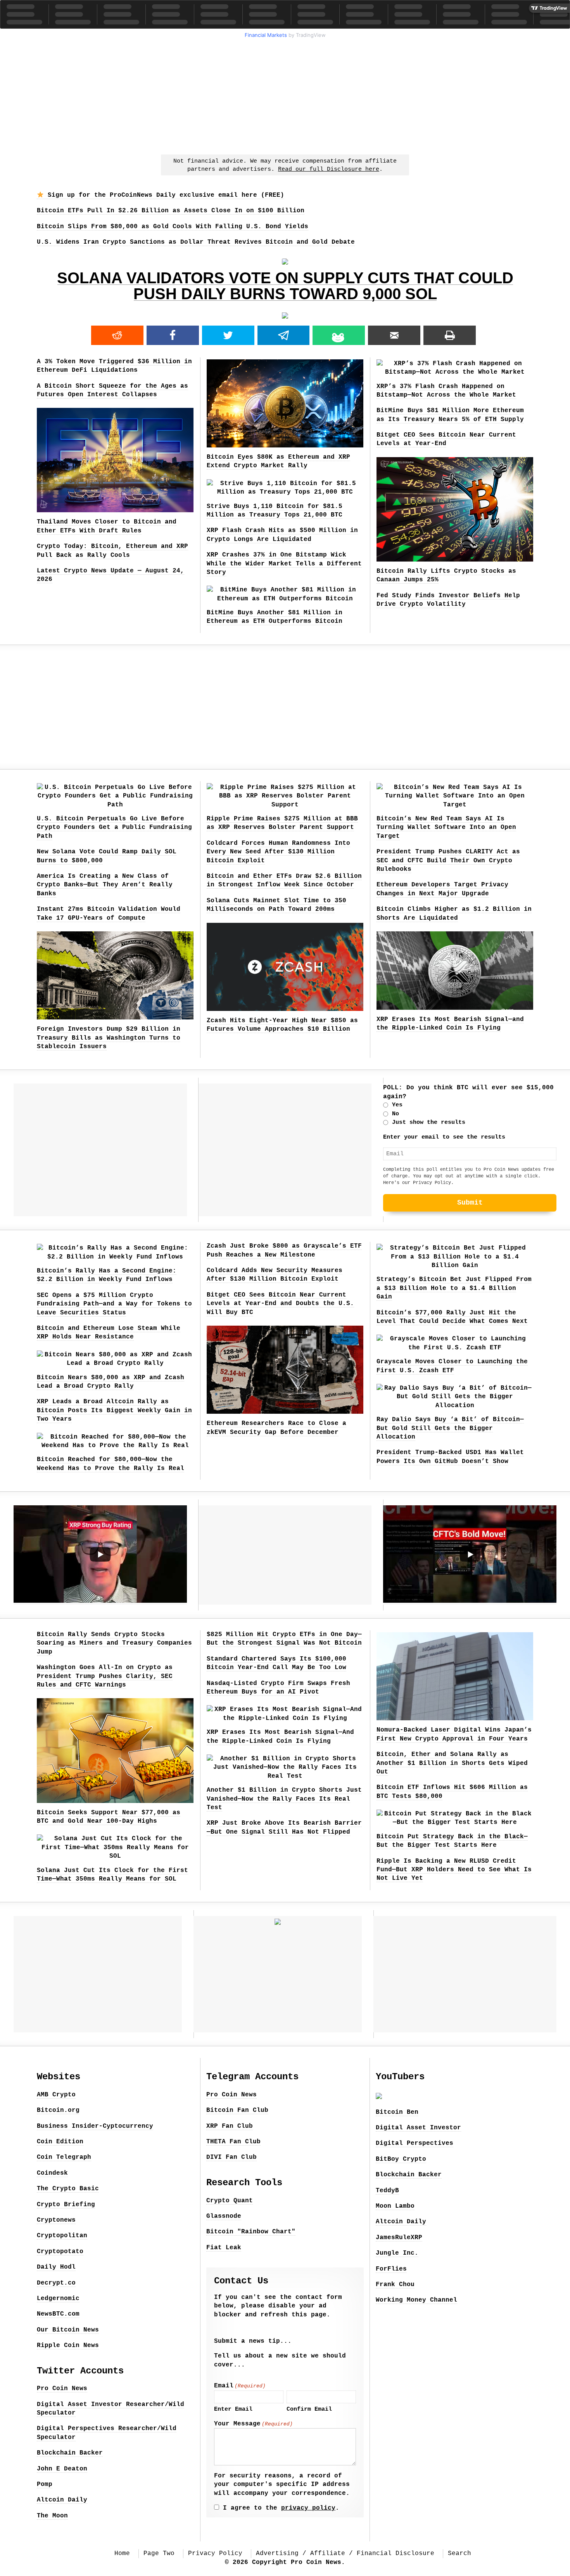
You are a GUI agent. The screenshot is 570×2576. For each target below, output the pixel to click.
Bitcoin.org (58, 2110)
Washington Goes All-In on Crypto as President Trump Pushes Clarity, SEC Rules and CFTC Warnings (105, 1676)
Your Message (253, 2424)
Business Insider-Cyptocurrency (95, 2126)
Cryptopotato (60, 2252)
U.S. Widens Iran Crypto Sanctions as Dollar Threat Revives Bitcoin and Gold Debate (196, 242)
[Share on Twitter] (228, 335)
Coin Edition (60, 2142)
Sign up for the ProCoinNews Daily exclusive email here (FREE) (164, 195)
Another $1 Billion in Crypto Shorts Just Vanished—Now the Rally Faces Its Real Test (284, 1799)
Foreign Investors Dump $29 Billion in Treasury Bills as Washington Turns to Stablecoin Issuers (109, 1038)
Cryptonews (56, 2220)
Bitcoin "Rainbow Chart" (251, 2232)
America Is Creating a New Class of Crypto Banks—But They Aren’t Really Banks (105, 885)
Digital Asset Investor (418, 2128)
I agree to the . (281, 2508)
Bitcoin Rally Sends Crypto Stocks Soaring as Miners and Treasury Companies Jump (114, 1643)
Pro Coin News (62, 2389)
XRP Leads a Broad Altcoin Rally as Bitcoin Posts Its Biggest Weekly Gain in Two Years (114, 1410)
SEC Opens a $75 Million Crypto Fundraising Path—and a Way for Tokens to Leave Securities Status (114, 1304)
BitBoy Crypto (401, 2159)
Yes (397, 1105)
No (396, 1114)
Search (459, 2553)
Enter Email (233, 2409)
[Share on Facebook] (173, 335)
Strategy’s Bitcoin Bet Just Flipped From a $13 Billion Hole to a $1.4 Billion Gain (454, 1288)
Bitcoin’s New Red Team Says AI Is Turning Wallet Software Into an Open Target (446, 828)
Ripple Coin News (68, 2345)
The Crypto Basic (68, 2189)
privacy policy (308, 2508)
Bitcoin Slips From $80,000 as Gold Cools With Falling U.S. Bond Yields (173, 227)
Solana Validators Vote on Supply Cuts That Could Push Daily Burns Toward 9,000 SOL (285, 286)
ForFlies (391, 2269)
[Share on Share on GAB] (339, 335)
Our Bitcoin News (68, 2330)
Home (122, 2553)
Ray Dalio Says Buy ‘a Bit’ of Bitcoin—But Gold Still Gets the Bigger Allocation (450, 1428)
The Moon (52, 2516)
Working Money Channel (416, 2300)
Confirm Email (309, 2409)
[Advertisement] (285, 95)
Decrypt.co (56, 2283)
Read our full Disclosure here (329, 169)
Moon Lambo (395, 2206)
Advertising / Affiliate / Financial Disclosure (345, 2553)
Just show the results (429, 1122)
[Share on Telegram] (284, 335)
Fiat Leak (224, 2248)
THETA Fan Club (233, 2142)
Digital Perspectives (415, 2143)
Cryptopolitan (62, 2236)
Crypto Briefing (66, 2205)
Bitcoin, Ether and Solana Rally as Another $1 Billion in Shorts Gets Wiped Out (452, 1763)
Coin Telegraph (64, 2157)
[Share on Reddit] (117, 335)
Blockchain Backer (70, 2453)
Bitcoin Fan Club (237, 2110)
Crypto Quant (230, 2201)
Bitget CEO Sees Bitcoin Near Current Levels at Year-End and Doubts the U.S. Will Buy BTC (280, 1304)
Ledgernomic (58, 2299)
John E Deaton (62, 2469)
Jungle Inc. (397, 2253)
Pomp (45, 2484)
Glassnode (224, 2216)
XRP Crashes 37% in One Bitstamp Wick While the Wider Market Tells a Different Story (284, 564)
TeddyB (387, 2191)
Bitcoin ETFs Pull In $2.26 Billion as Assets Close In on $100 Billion (171, 211)
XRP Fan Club (230, 2126)
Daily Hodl (56, 2267)
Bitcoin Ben (397, 2112)
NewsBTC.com (58, 2314)
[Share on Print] (450, 335)
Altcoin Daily (62, 2500)
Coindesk (52, 2173)
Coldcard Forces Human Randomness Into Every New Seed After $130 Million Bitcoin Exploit (278, 852)
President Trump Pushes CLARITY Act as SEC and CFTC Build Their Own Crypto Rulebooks (448, 861)
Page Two (159, 2553)
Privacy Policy (432, 1183)
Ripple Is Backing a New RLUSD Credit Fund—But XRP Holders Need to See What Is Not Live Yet (454, 1870)
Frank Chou (395, 2285)
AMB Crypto (56, 2095)
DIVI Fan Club (231, 2157)
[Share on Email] (394, 335)
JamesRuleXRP (399, 2238)
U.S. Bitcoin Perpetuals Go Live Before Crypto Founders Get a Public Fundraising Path (114, 828)
